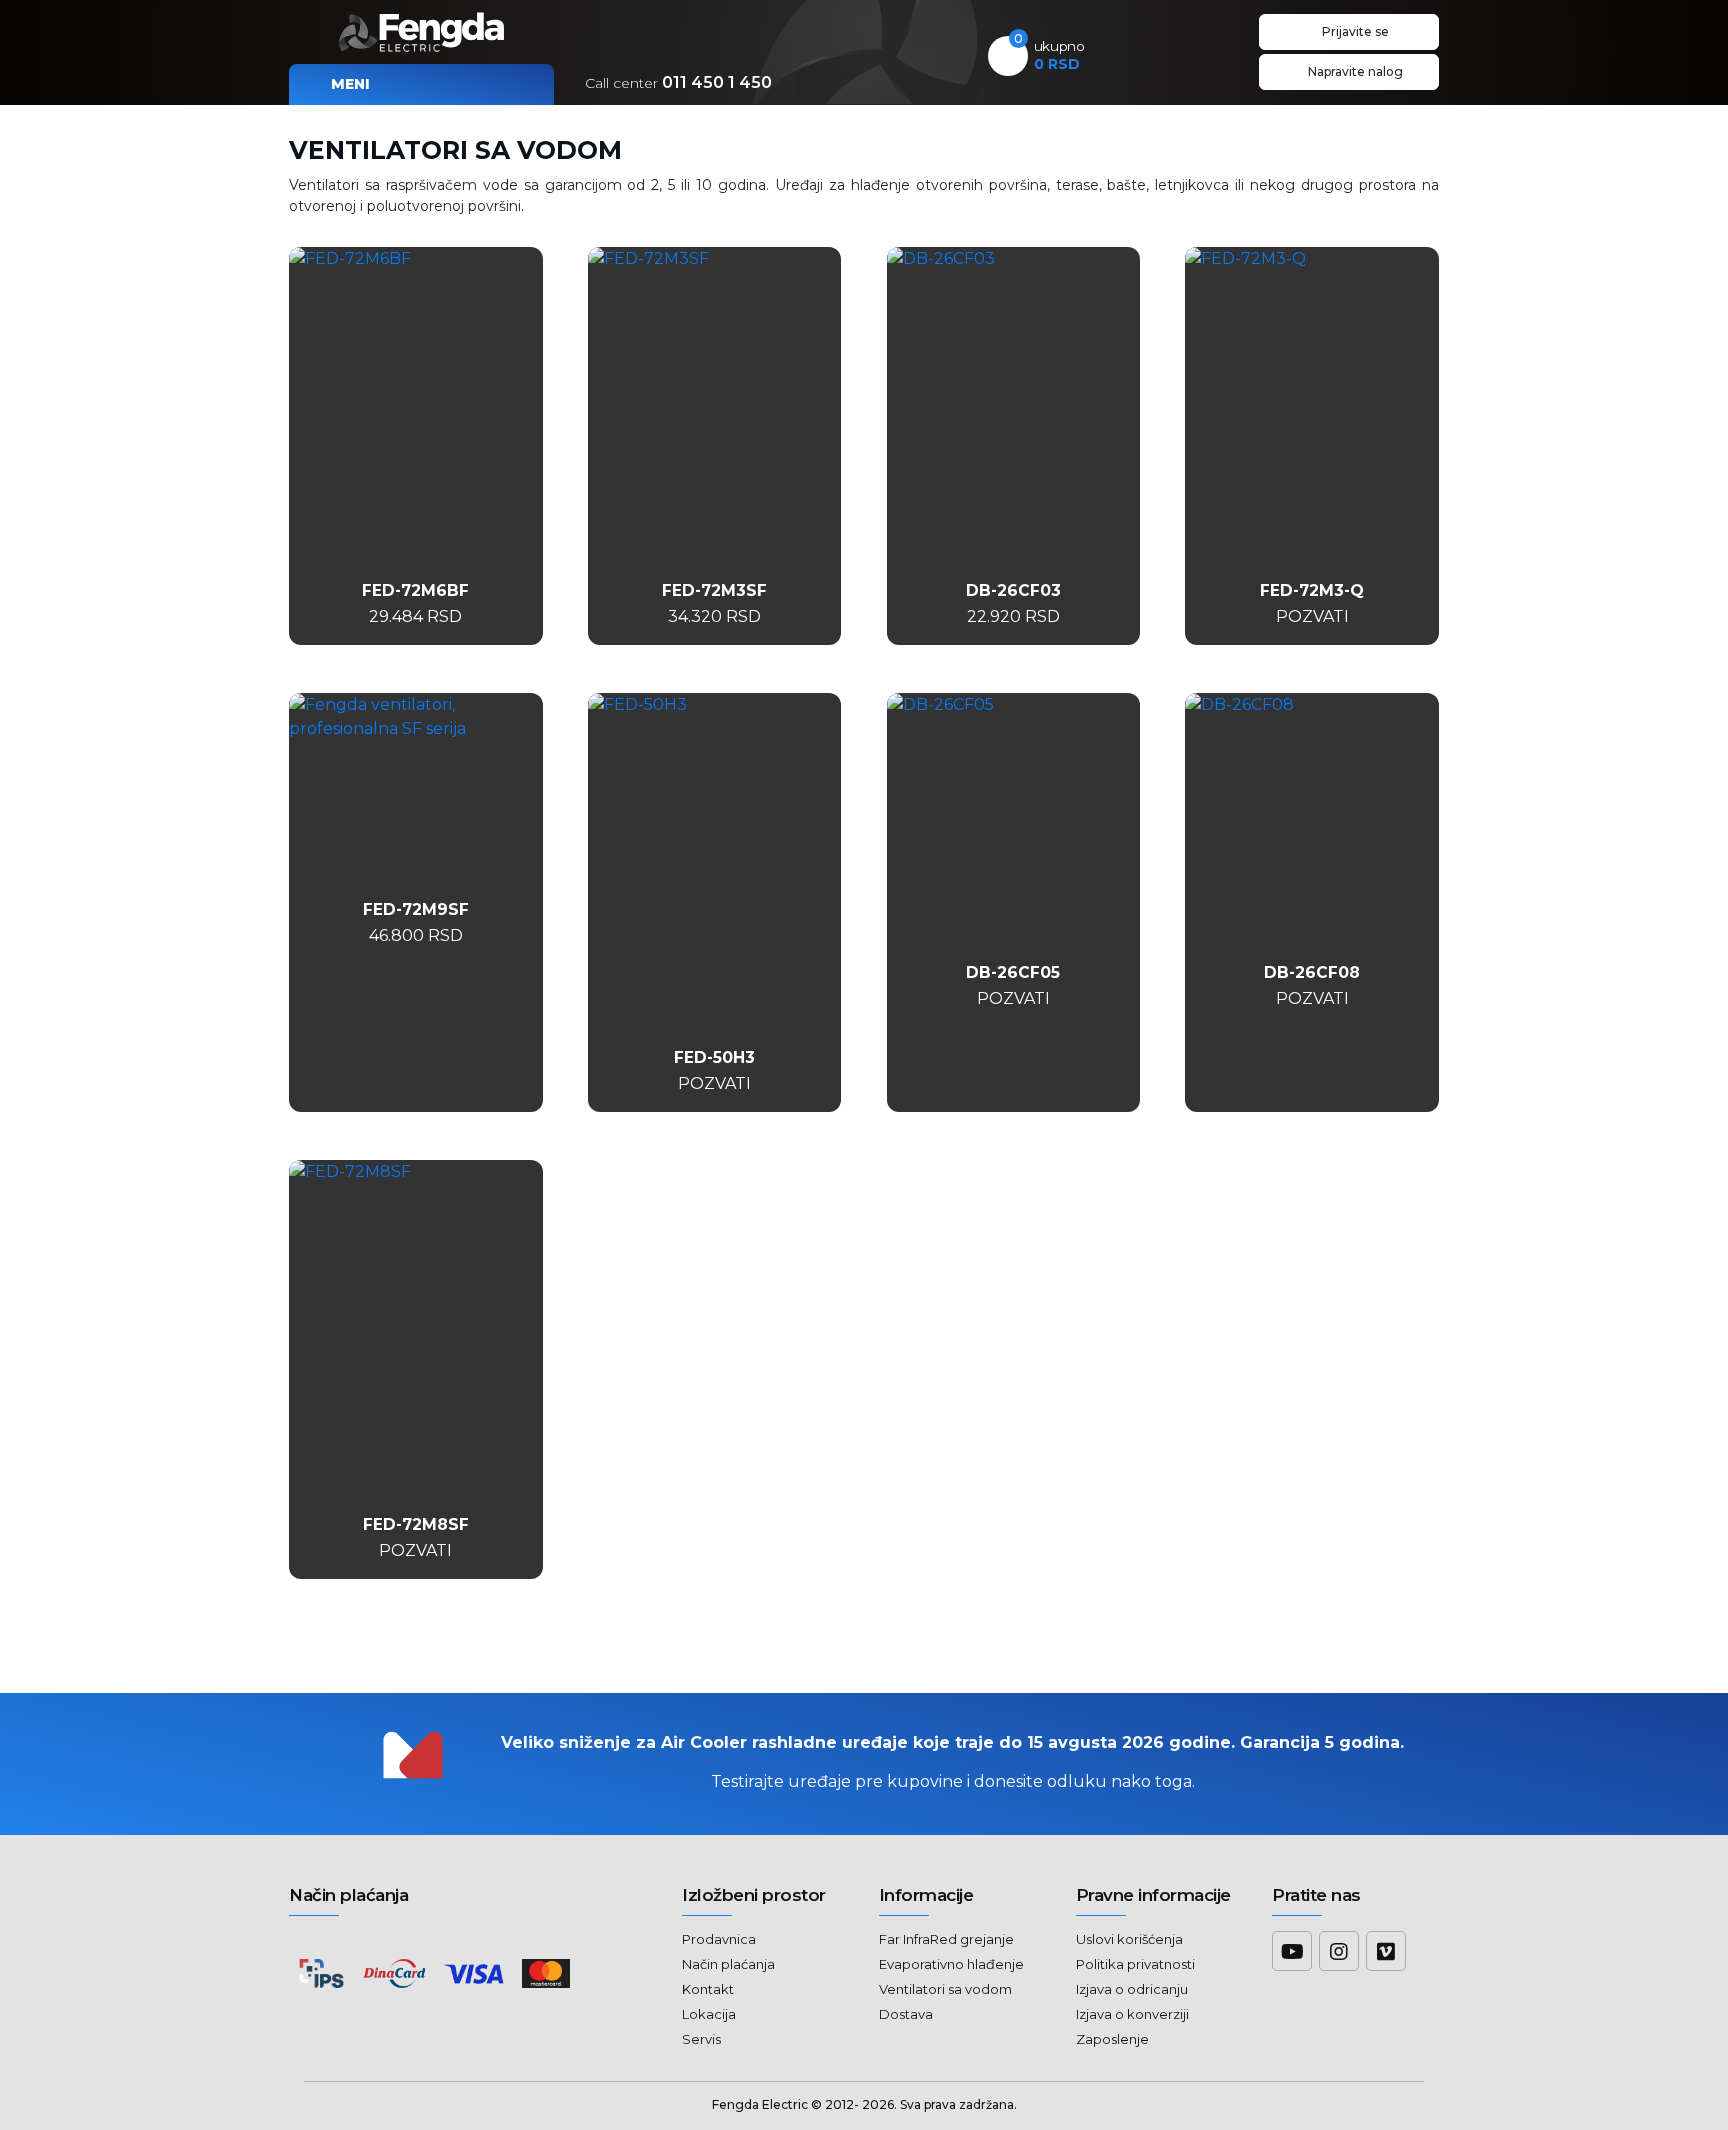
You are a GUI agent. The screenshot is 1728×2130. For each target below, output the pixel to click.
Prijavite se (1354, 31)
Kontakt (708, 1989)
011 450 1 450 (678, 82)
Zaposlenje (1112, 2039)
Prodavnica (719, 1939)
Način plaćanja (728, 1964)
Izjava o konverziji (1132, 2014)
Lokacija (709, 2014)
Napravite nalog (1354, 71)
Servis (701, 2039)
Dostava (906, 2014)
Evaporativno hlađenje (951, 1964)
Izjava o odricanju (1132, 1989)
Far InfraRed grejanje (946, 1939)
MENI (348, 84)
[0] (1008, 56)
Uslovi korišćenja (1129, 1939)
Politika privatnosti (1135, 1964)
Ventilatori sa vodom (945, 1989)
